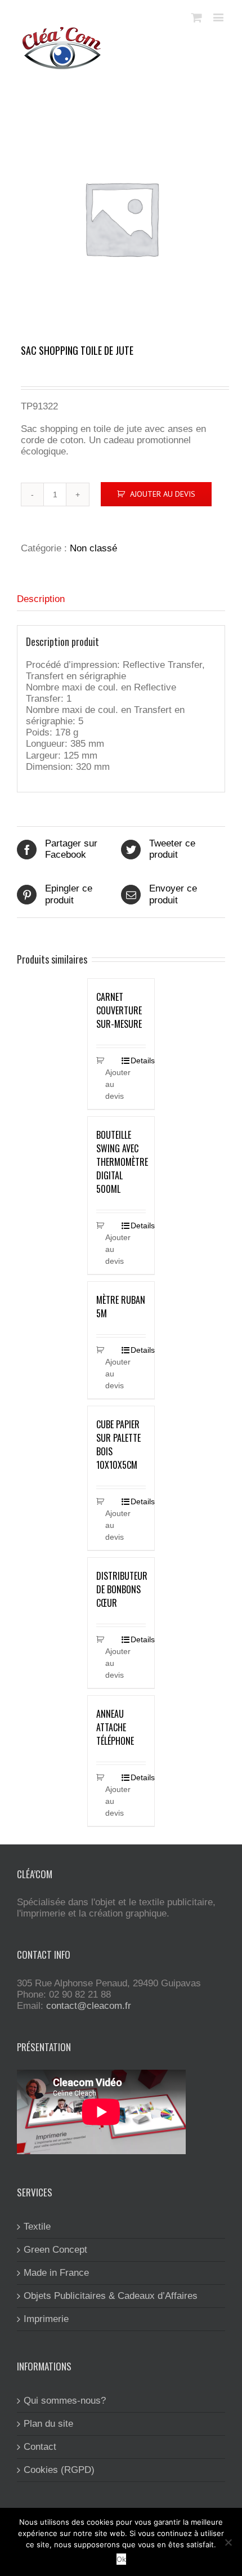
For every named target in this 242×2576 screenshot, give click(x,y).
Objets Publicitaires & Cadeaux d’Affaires (111, 2296)
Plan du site (48, 2424)
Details (138, 1060)
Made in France (56, 2273)
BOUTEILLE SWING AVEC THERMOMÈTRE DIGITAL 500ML (122, 1162)
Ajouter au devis (163, 494)
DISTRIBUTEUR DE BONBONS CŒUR (122, 1589)
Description (41, 599)
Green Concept (55, 2250)
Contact (40, 2447)
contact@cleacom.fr (89, 2006)
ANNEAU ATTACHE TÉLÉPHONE (115, 1727)
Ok (121, 2559)
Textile (37, 2227)
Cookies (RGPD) (59, 2470)
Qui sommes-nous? (65, 2401)
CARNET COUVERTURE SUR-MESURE (119, 1010)
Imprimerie (46, 2319)
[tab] (121, 600)
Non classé (93, 548)
